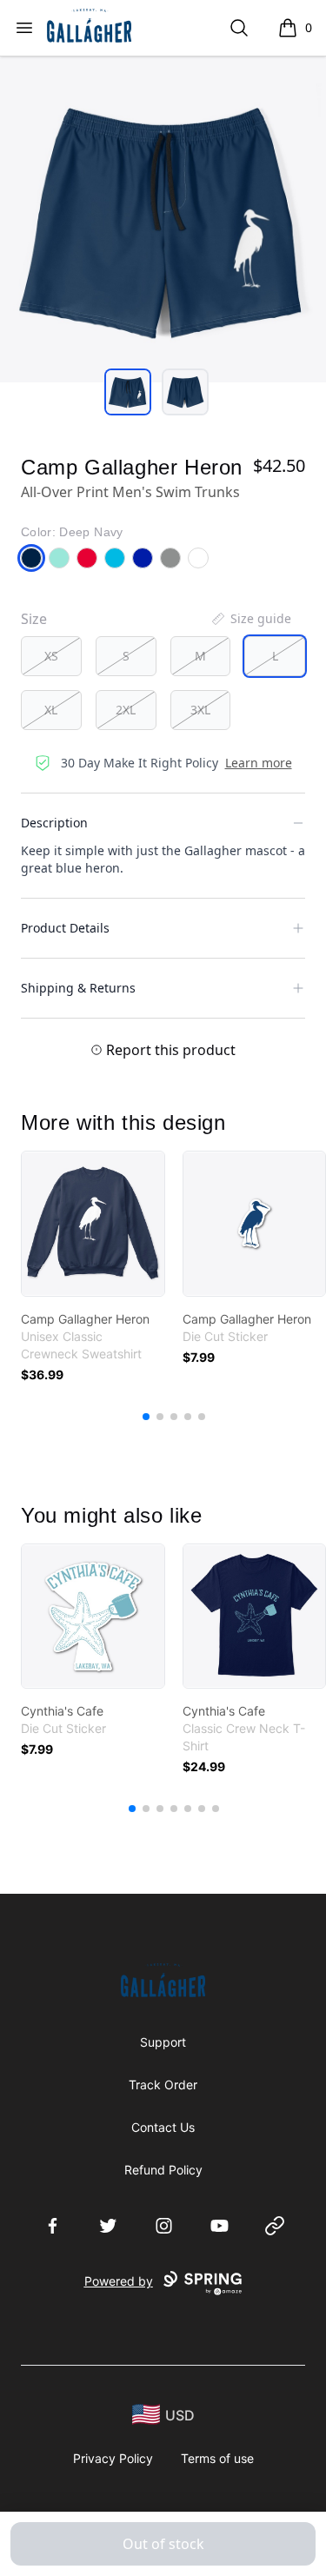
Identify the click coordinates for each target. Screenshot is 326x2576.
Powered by (119, 2281)
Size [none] (34, 619)
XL (51, 710)
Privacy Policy (113, 2458)
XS (51, 656)
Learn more (259, 763)
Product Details (65, 928)
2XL (126, 710)
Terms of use (217, 2458)
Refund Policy (163, 2170)
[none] (250, 619)
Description (54, 823)
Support (163, 2042)
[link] (93, 1224)
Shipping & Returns (78, 988)
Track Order (163, 2085)
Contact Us (163, 2127)
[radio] (51, 656)
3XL (200, 710)
